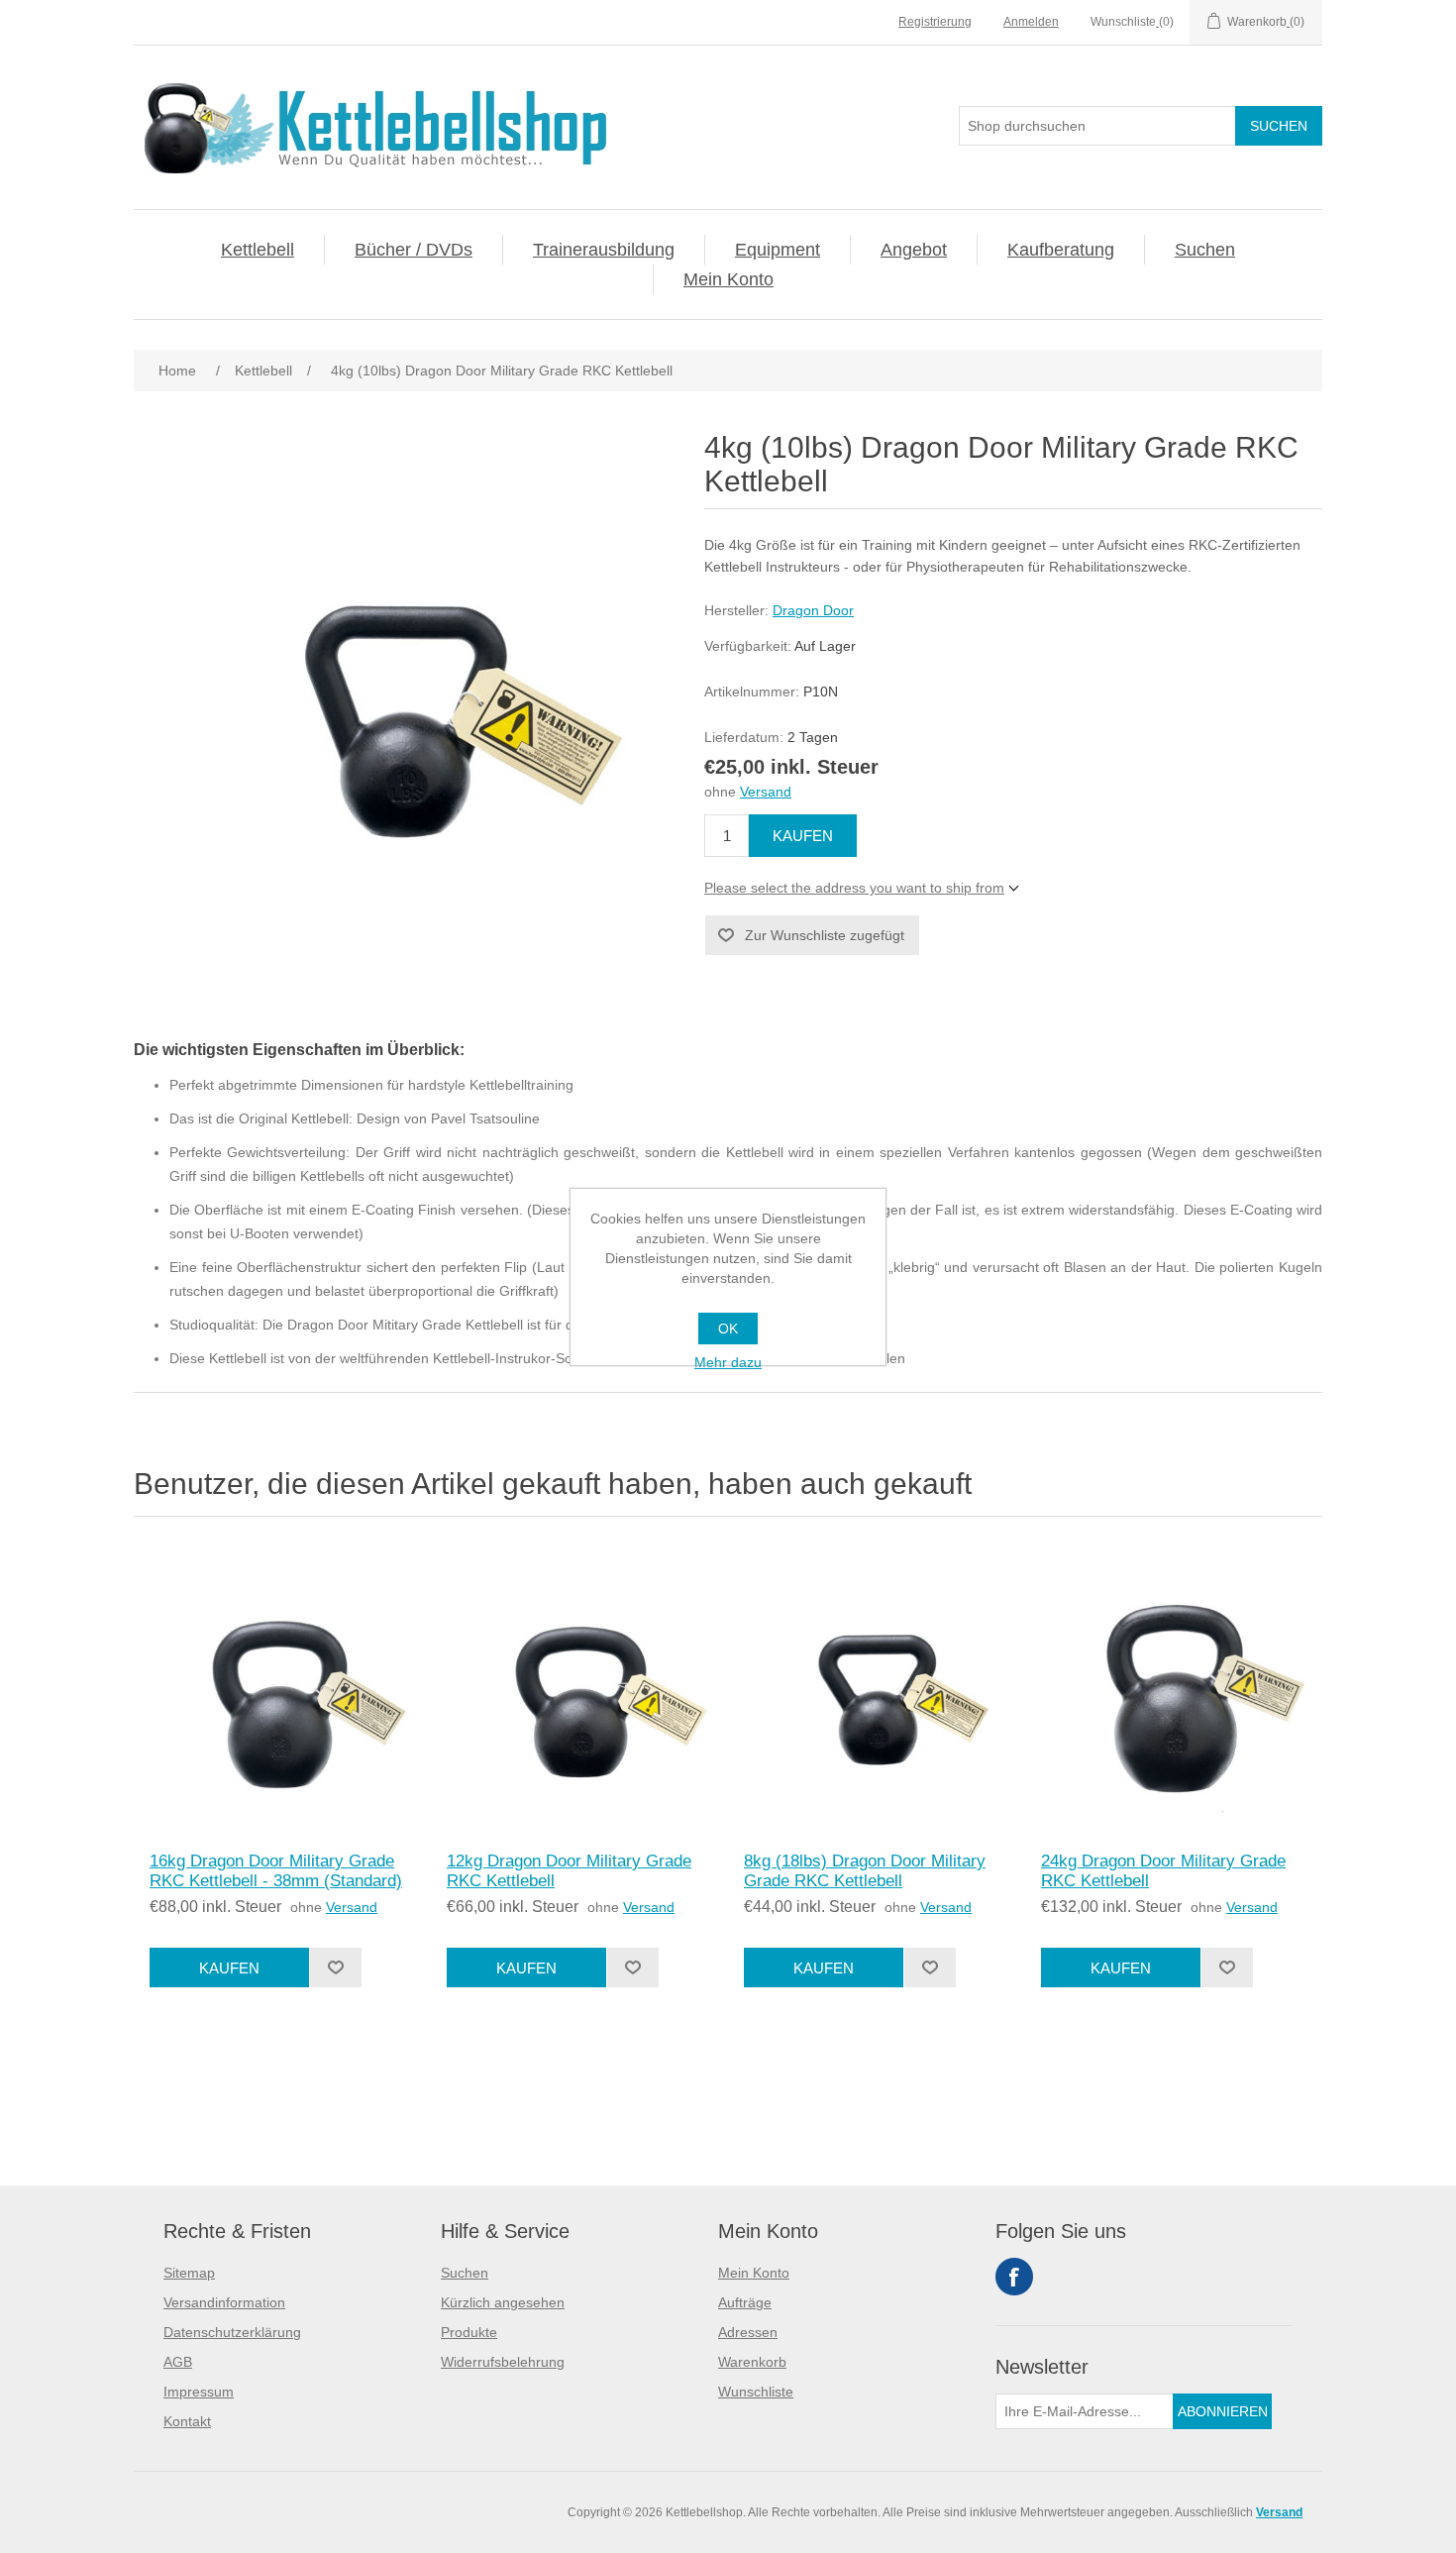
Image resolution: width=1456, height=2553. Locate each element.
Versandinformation (224, 2302)
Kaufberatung (1061, 250)
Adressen (748, 2332)
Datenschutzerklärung (232, 2332)
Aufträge (745, 2302)
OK (728, 1329)
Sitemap (189, 2273)
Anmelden (1031, 22)
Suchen (1205, 250)
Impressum (199, 2392)
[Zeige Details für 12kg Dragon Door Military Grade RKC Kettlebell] (579, 1689)
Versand (766, 792)
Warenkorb (752, 2362)
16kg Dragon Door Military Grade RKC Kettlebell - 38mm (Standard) (276, 1871)
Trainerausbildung (604, 250)
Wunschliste (756, 2392)
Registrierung (935, 22)
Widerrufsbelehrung (503, 2362)
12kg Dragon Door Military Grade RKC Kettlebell (569, 1871)
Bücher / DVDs (414, 250)
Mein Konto (728, 279)
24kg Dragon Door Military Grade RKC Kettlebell (1163, 1871)
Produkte (469, 2332)
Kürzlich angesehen (503, 2302)
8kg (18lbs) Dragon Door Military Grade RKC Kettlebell (865, 1871)
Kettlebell (258, 250)
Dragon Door (813, 610)
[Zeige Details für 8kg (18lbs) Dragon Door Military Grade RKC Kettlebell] (877, 1689)
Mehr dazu (728, 1362)
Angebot (914, 250)
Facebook (1014, 2277)
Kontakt (187, 2421)
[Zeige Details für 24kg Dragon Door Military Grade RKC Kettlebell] (1174, 1689)
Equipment (778, 250)
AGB (178, 2362)
